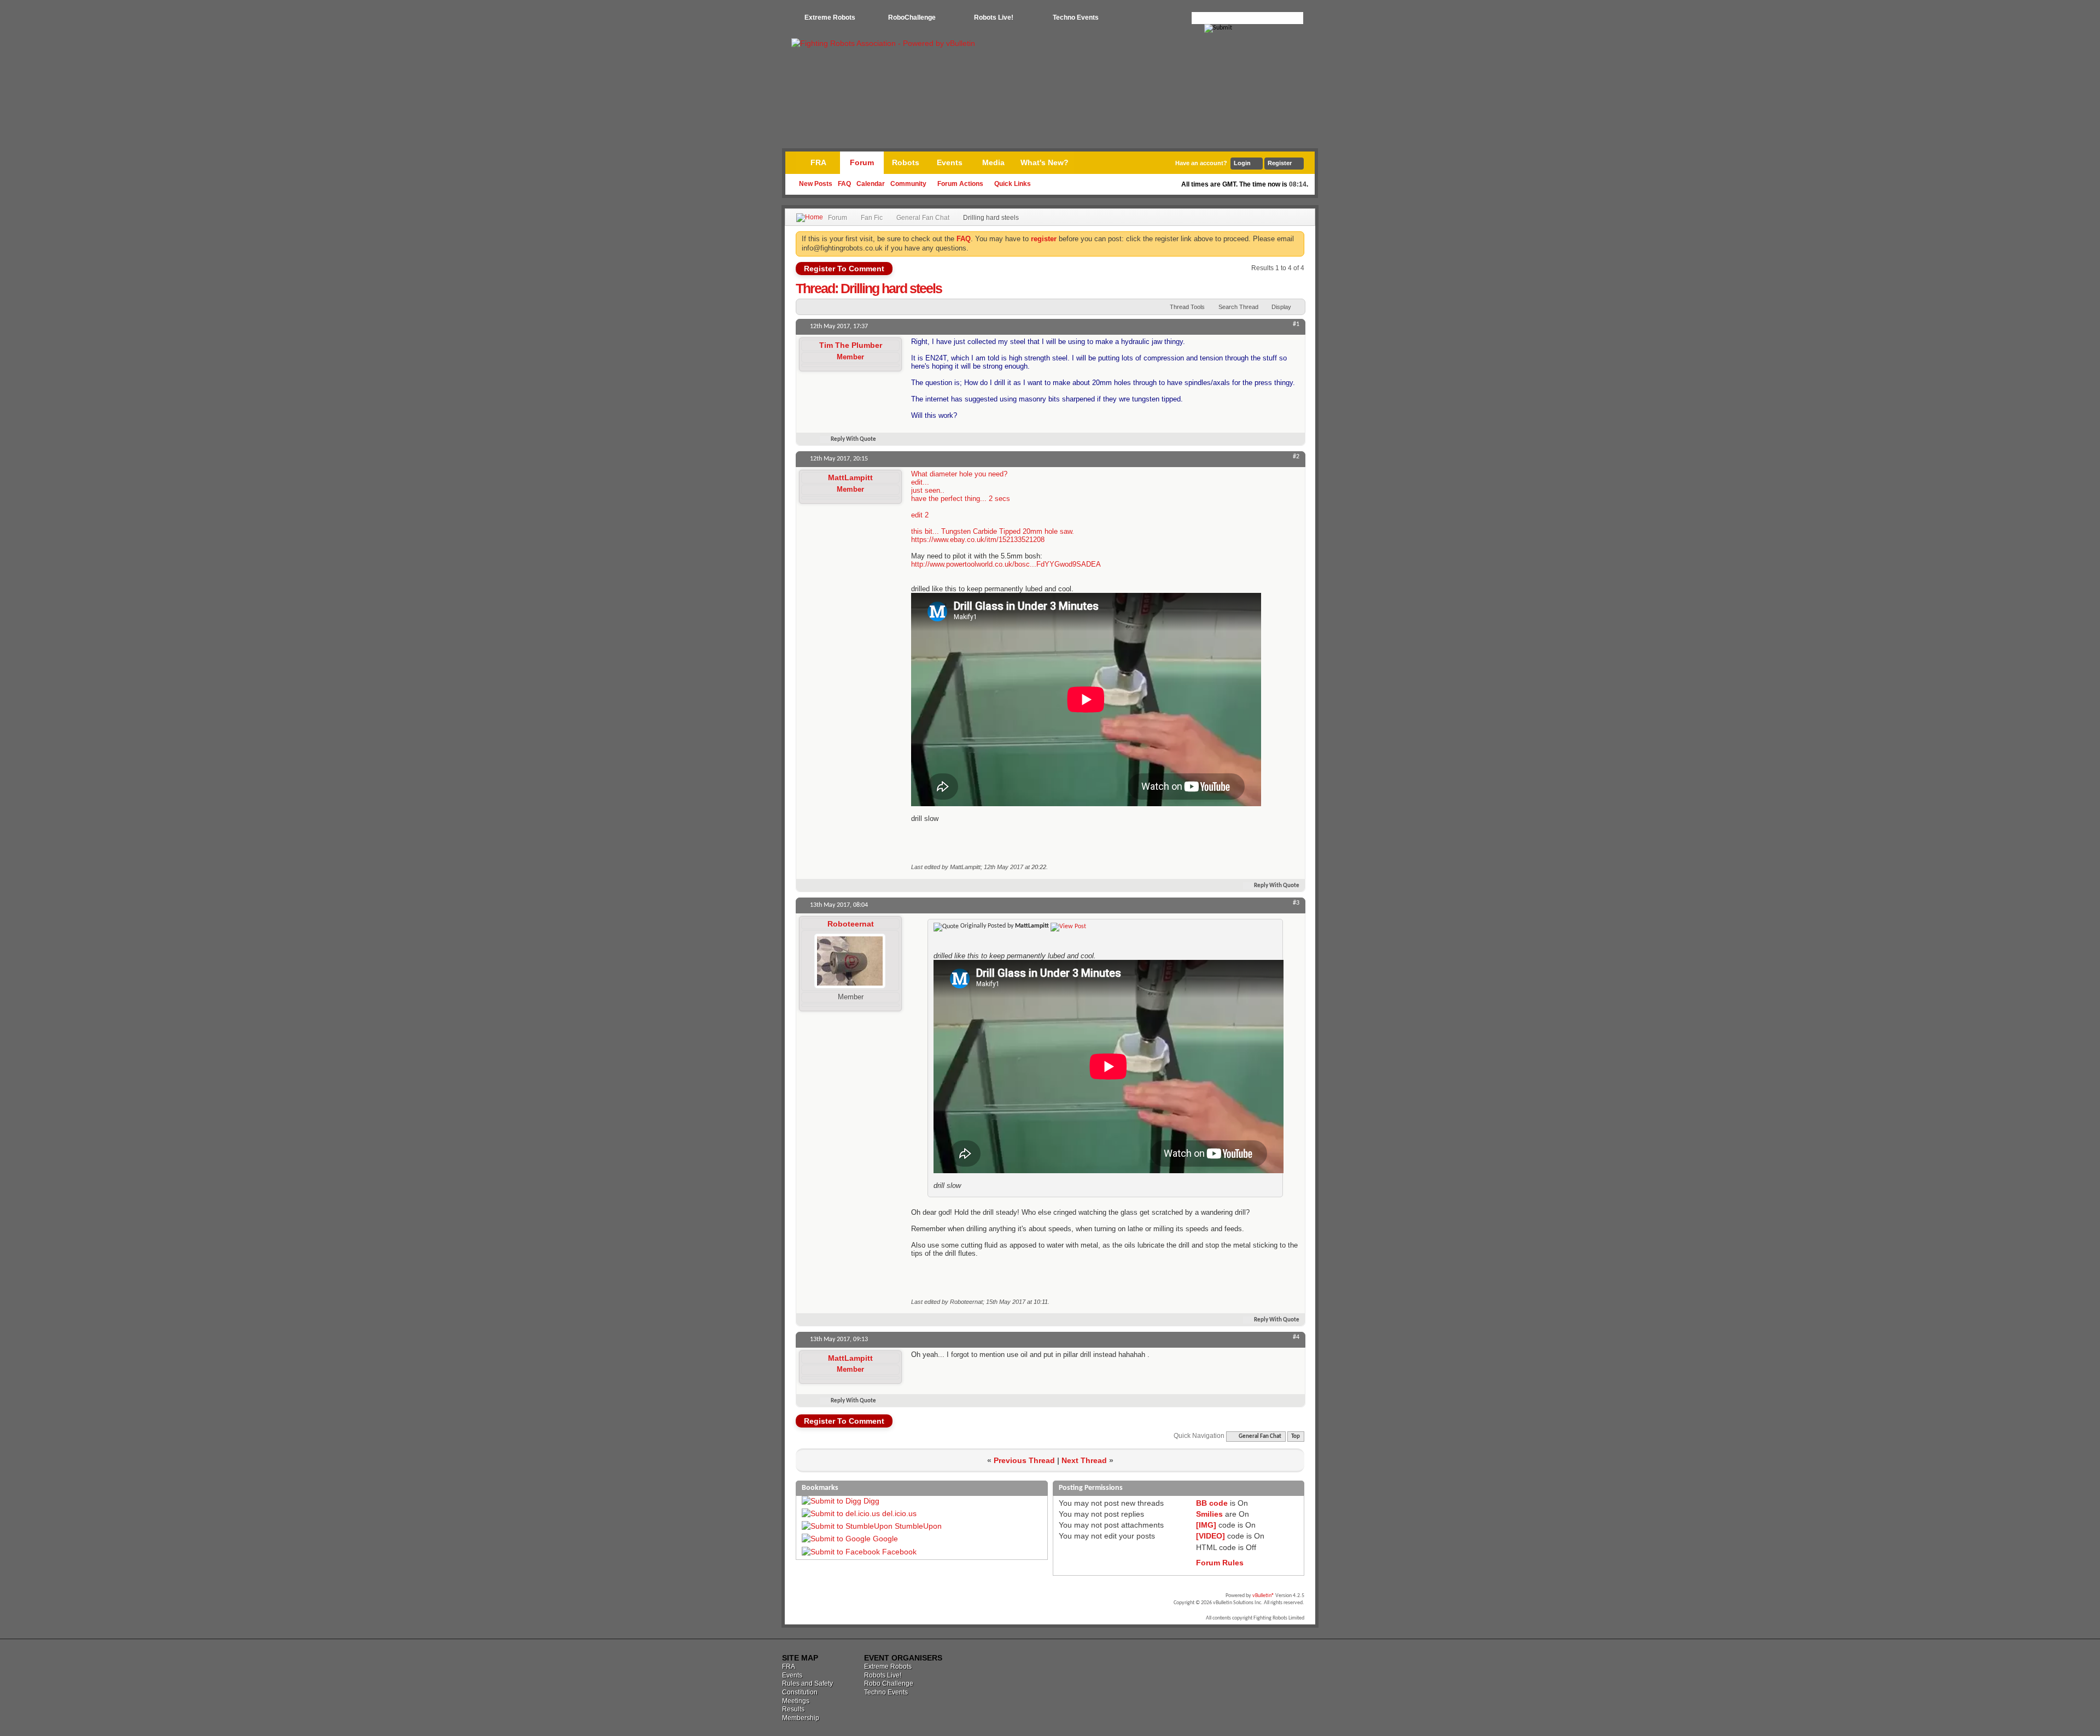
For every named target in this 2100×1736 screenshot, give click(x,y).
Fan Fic (872, 218)
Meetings (796, 1701)
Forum (862, 162)
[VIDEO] (1211, 1536)
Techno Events (1076, 18)
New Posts (816, 184)
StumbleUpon (918, 1526)
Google (885, 1539)
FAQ (844, 184)
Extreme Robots (830, 18)
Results (793, 1709)
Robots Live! (994, 18)
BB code (1212, 1503)
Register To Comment (844, 269)
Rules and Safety (807, 1683)
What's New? (1045, 162)
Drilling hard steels (891, 288)
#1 (1296, 324)
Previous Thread (1024, 1460)
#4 (1296, 1337)
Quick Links (1013, 184)
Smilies (1209, 1514)
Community (908, 184)
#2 (1296, 457)
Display (1281, 307)
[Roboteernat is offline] (850, 961)
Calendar (871, 184)
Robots (906, 162)
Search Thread (1238, 307)
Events (950, 162)
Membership (801, 1718)
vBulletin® (1263, 1596)
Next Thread (1084, 1460)
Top (1296, 1437)
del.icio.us (899, 1513)
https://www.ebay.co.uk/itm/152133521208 (978, 540)
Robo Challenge (889, 1683)
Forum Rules (1220, 1563)
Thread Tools (1187, 307)
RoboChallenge (912, 18)
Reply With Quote (853, 439)
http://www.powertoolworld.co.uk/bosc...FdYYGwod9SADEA (1006, 564)
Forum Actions (960, 184)
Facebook (899, 1552)
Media (993, 162)
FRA (818, 162)
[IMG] (1206, 1525)
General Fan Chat (923, 218)
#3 (1296, 903)
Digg (871, 1501)
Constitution (800, 1692)
